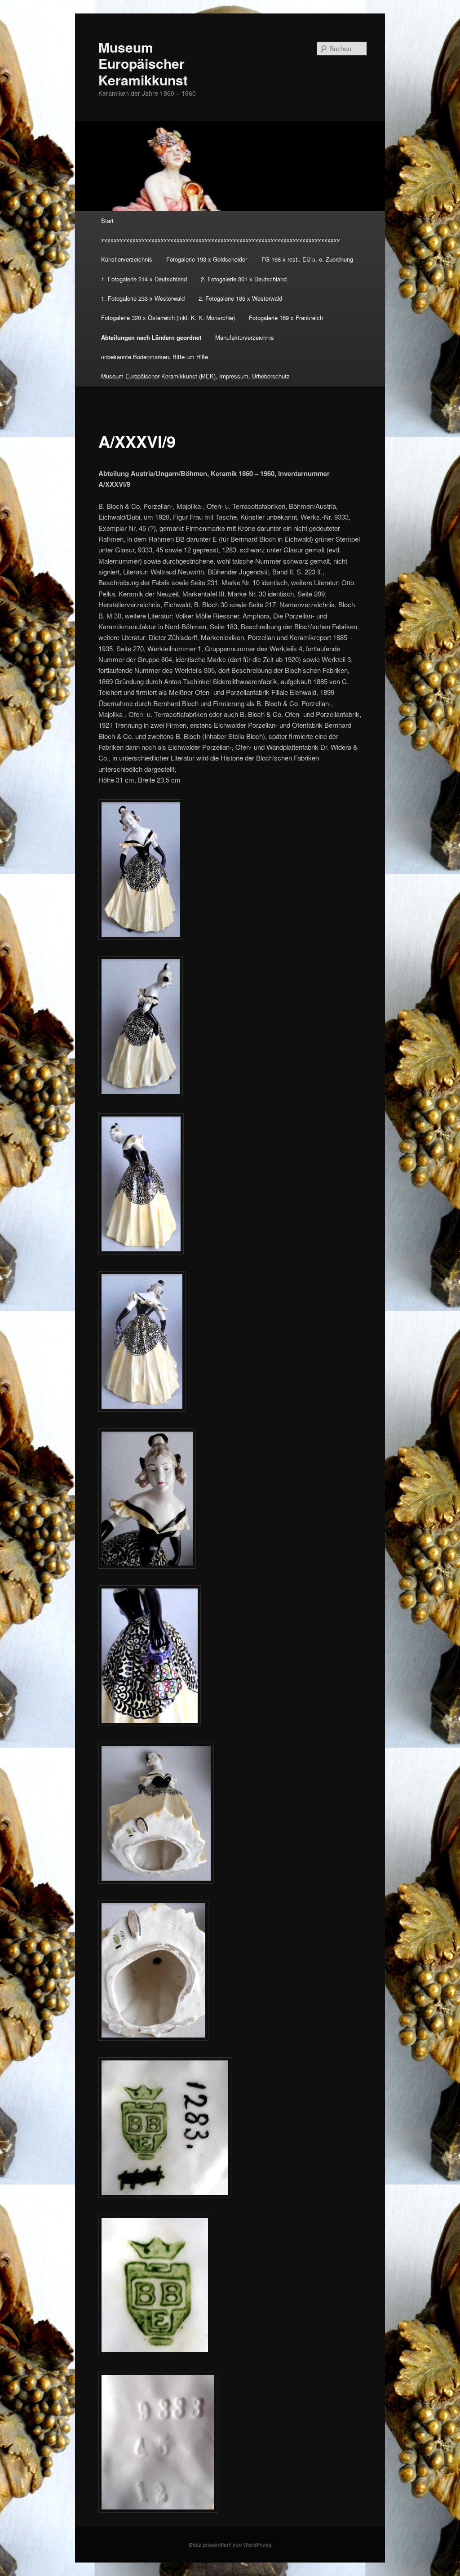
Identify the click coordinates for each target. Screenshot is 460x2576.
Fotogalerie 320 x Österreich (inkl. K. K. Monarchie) (168, 318)
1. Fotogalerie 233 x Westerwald (143, 298)
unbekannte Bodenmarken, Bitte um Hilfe (155, 357)
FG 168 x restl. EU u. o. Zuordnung (307, 259)
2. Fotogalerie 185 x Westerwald (240, 298)
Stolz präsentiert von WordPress (230, 2545)
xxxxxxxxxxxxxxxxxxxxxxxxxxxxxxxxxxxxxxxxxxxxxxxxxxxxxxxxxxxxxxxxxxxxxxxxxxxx (221, 240)
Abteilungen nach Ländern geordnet (151, 337)
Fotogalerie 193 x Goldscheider (207, 259)
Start (107, 220)
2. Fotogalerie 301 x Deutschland (244, 279)
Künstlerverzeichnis (127, 259)
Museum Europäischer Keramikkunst (143, 63)
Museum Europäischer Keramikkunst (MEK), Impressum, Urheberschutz (195, 376)
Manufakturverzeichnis (245, 337)
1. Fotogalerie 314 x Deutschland (144, 279)
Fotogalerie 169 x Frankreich (286, 318)
